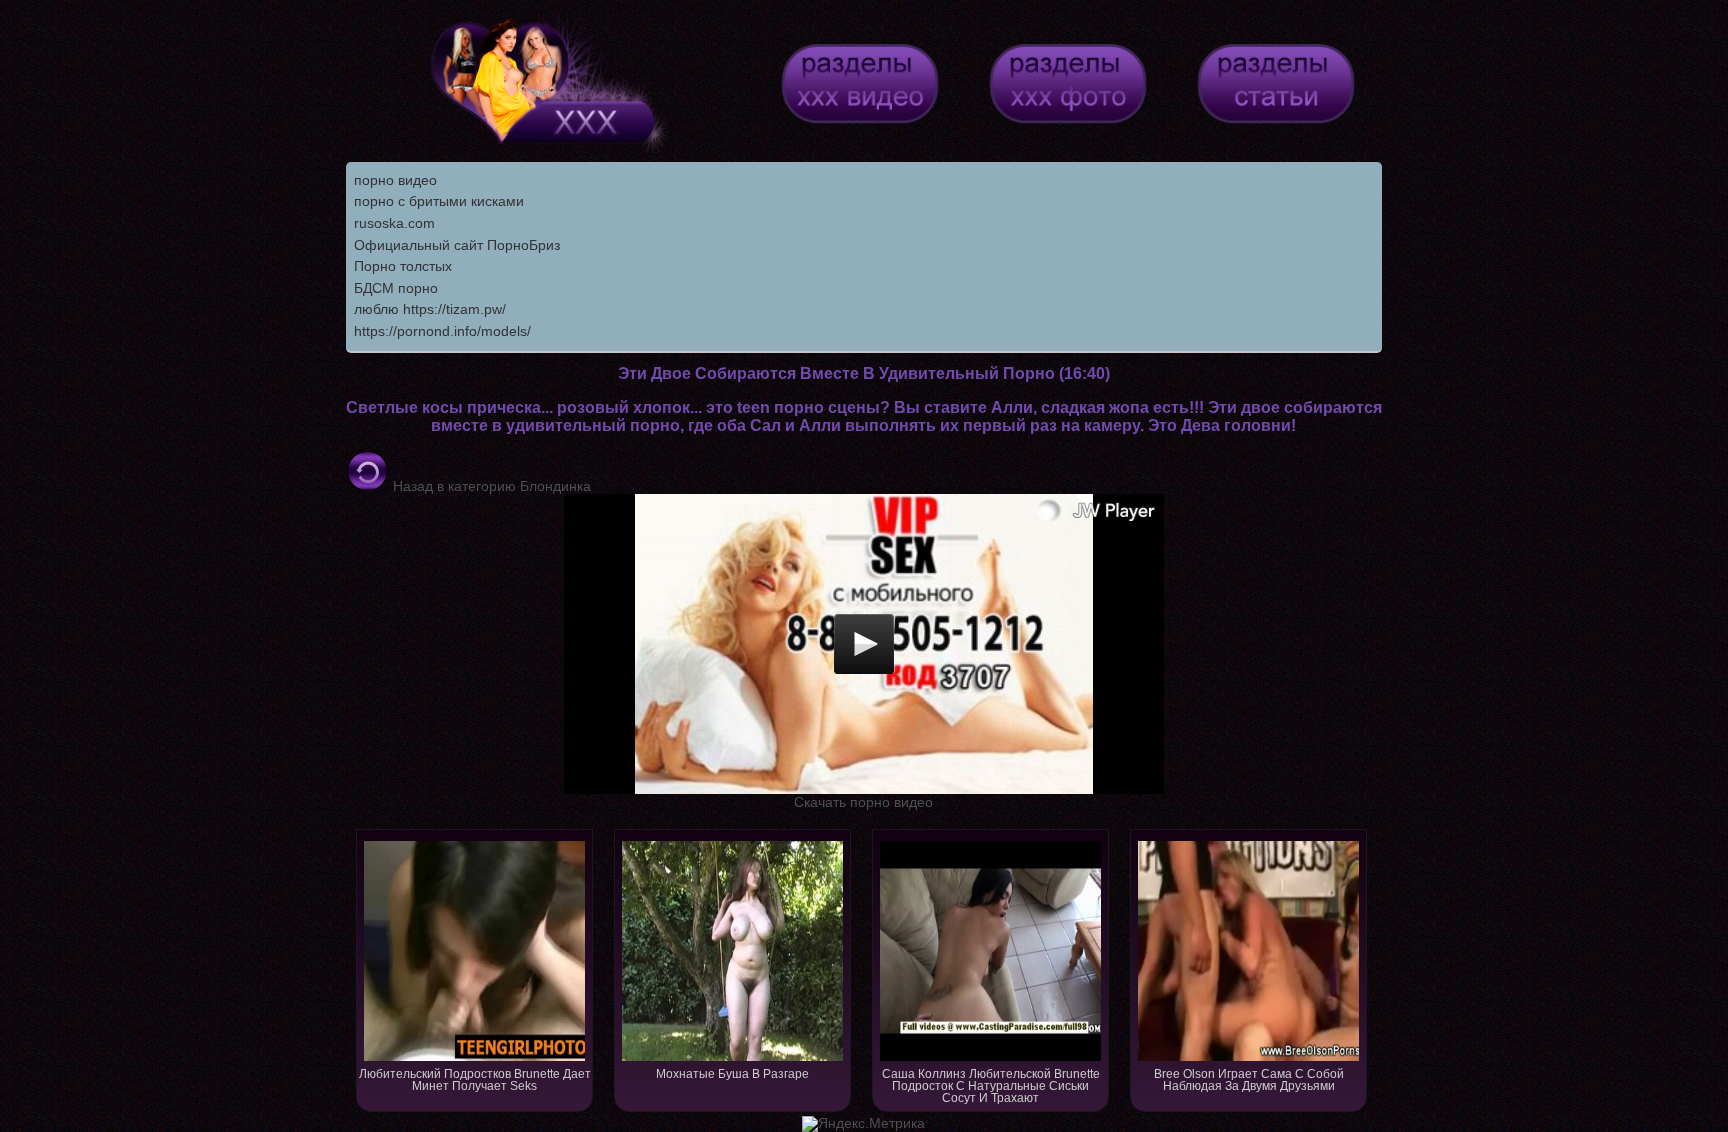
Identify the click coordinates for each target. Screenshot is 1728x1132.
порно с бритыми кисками (439, 201)
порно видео (395, 180)
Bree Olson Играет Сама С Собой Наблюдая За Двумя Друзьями (1249, 1080)
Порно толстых (403, 266)
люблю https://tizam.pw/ (430, 309)
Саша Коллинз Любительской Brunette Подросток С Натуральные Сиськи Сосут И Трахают (991, 1086)
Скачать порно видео (863, 802)
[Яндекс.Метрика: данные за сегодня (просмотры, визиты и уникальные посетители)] (863, 1124)
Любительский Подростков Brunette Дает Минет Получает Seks (475, 1080)
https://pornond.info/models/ (442, 331)
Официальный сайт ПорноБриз (457, 245)
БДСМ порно (396, 288)
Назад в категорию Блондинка (490, 486)
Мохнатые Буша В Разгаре (732, 1074)
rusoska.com (394, 223)
